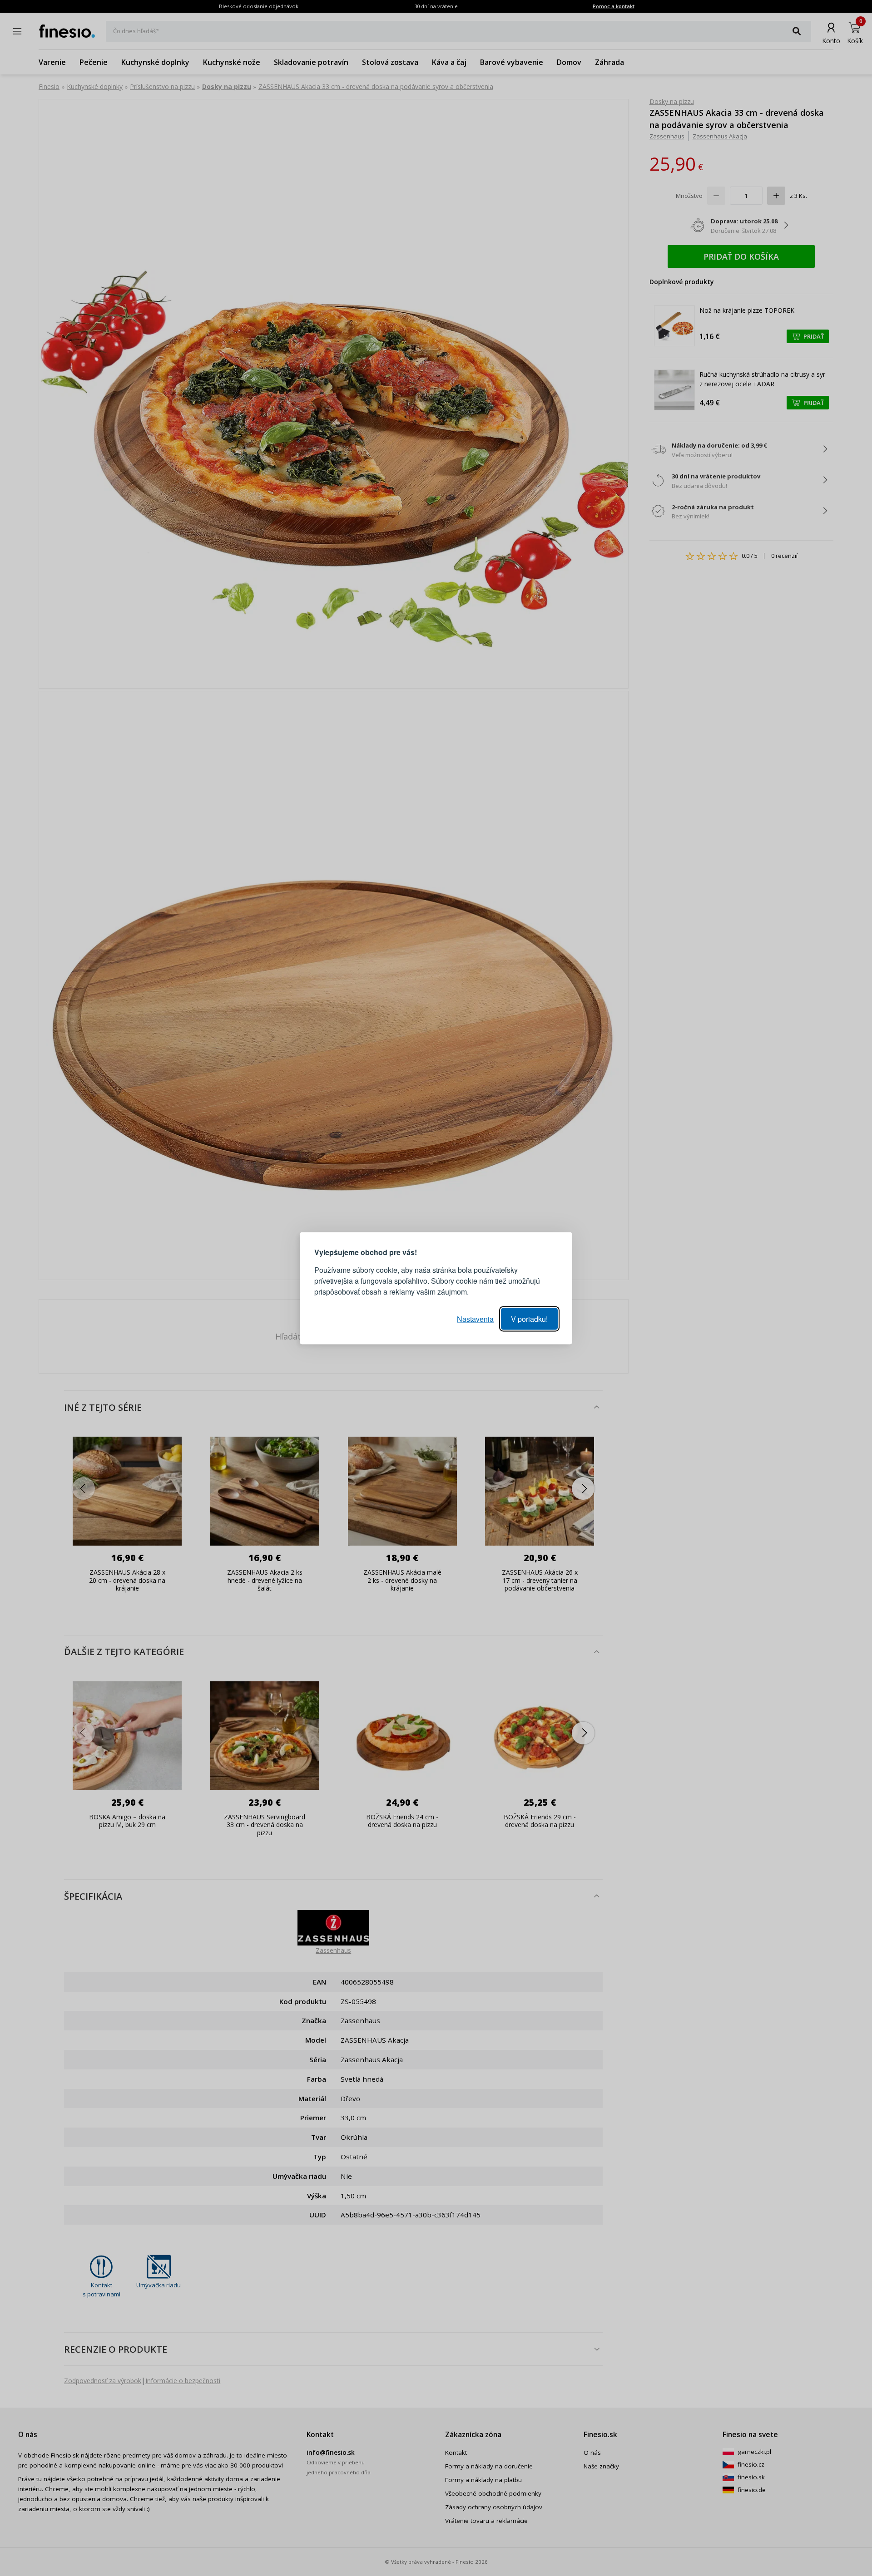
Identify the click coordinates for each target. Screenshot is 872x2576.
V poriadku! (529, 1318)
